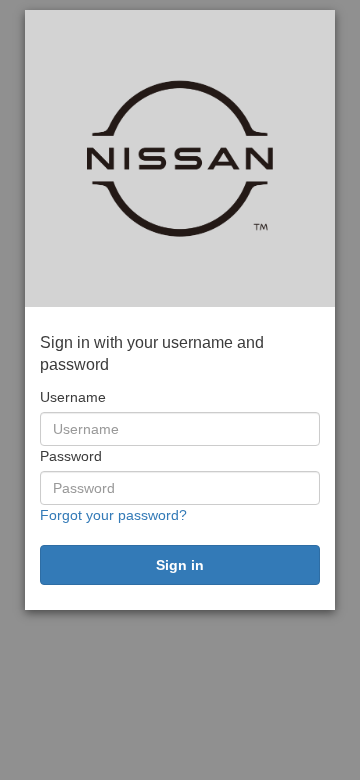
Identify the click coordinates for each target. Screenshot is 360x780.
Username (73, 397)
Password (71, 456)
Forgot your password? (113, 515)
